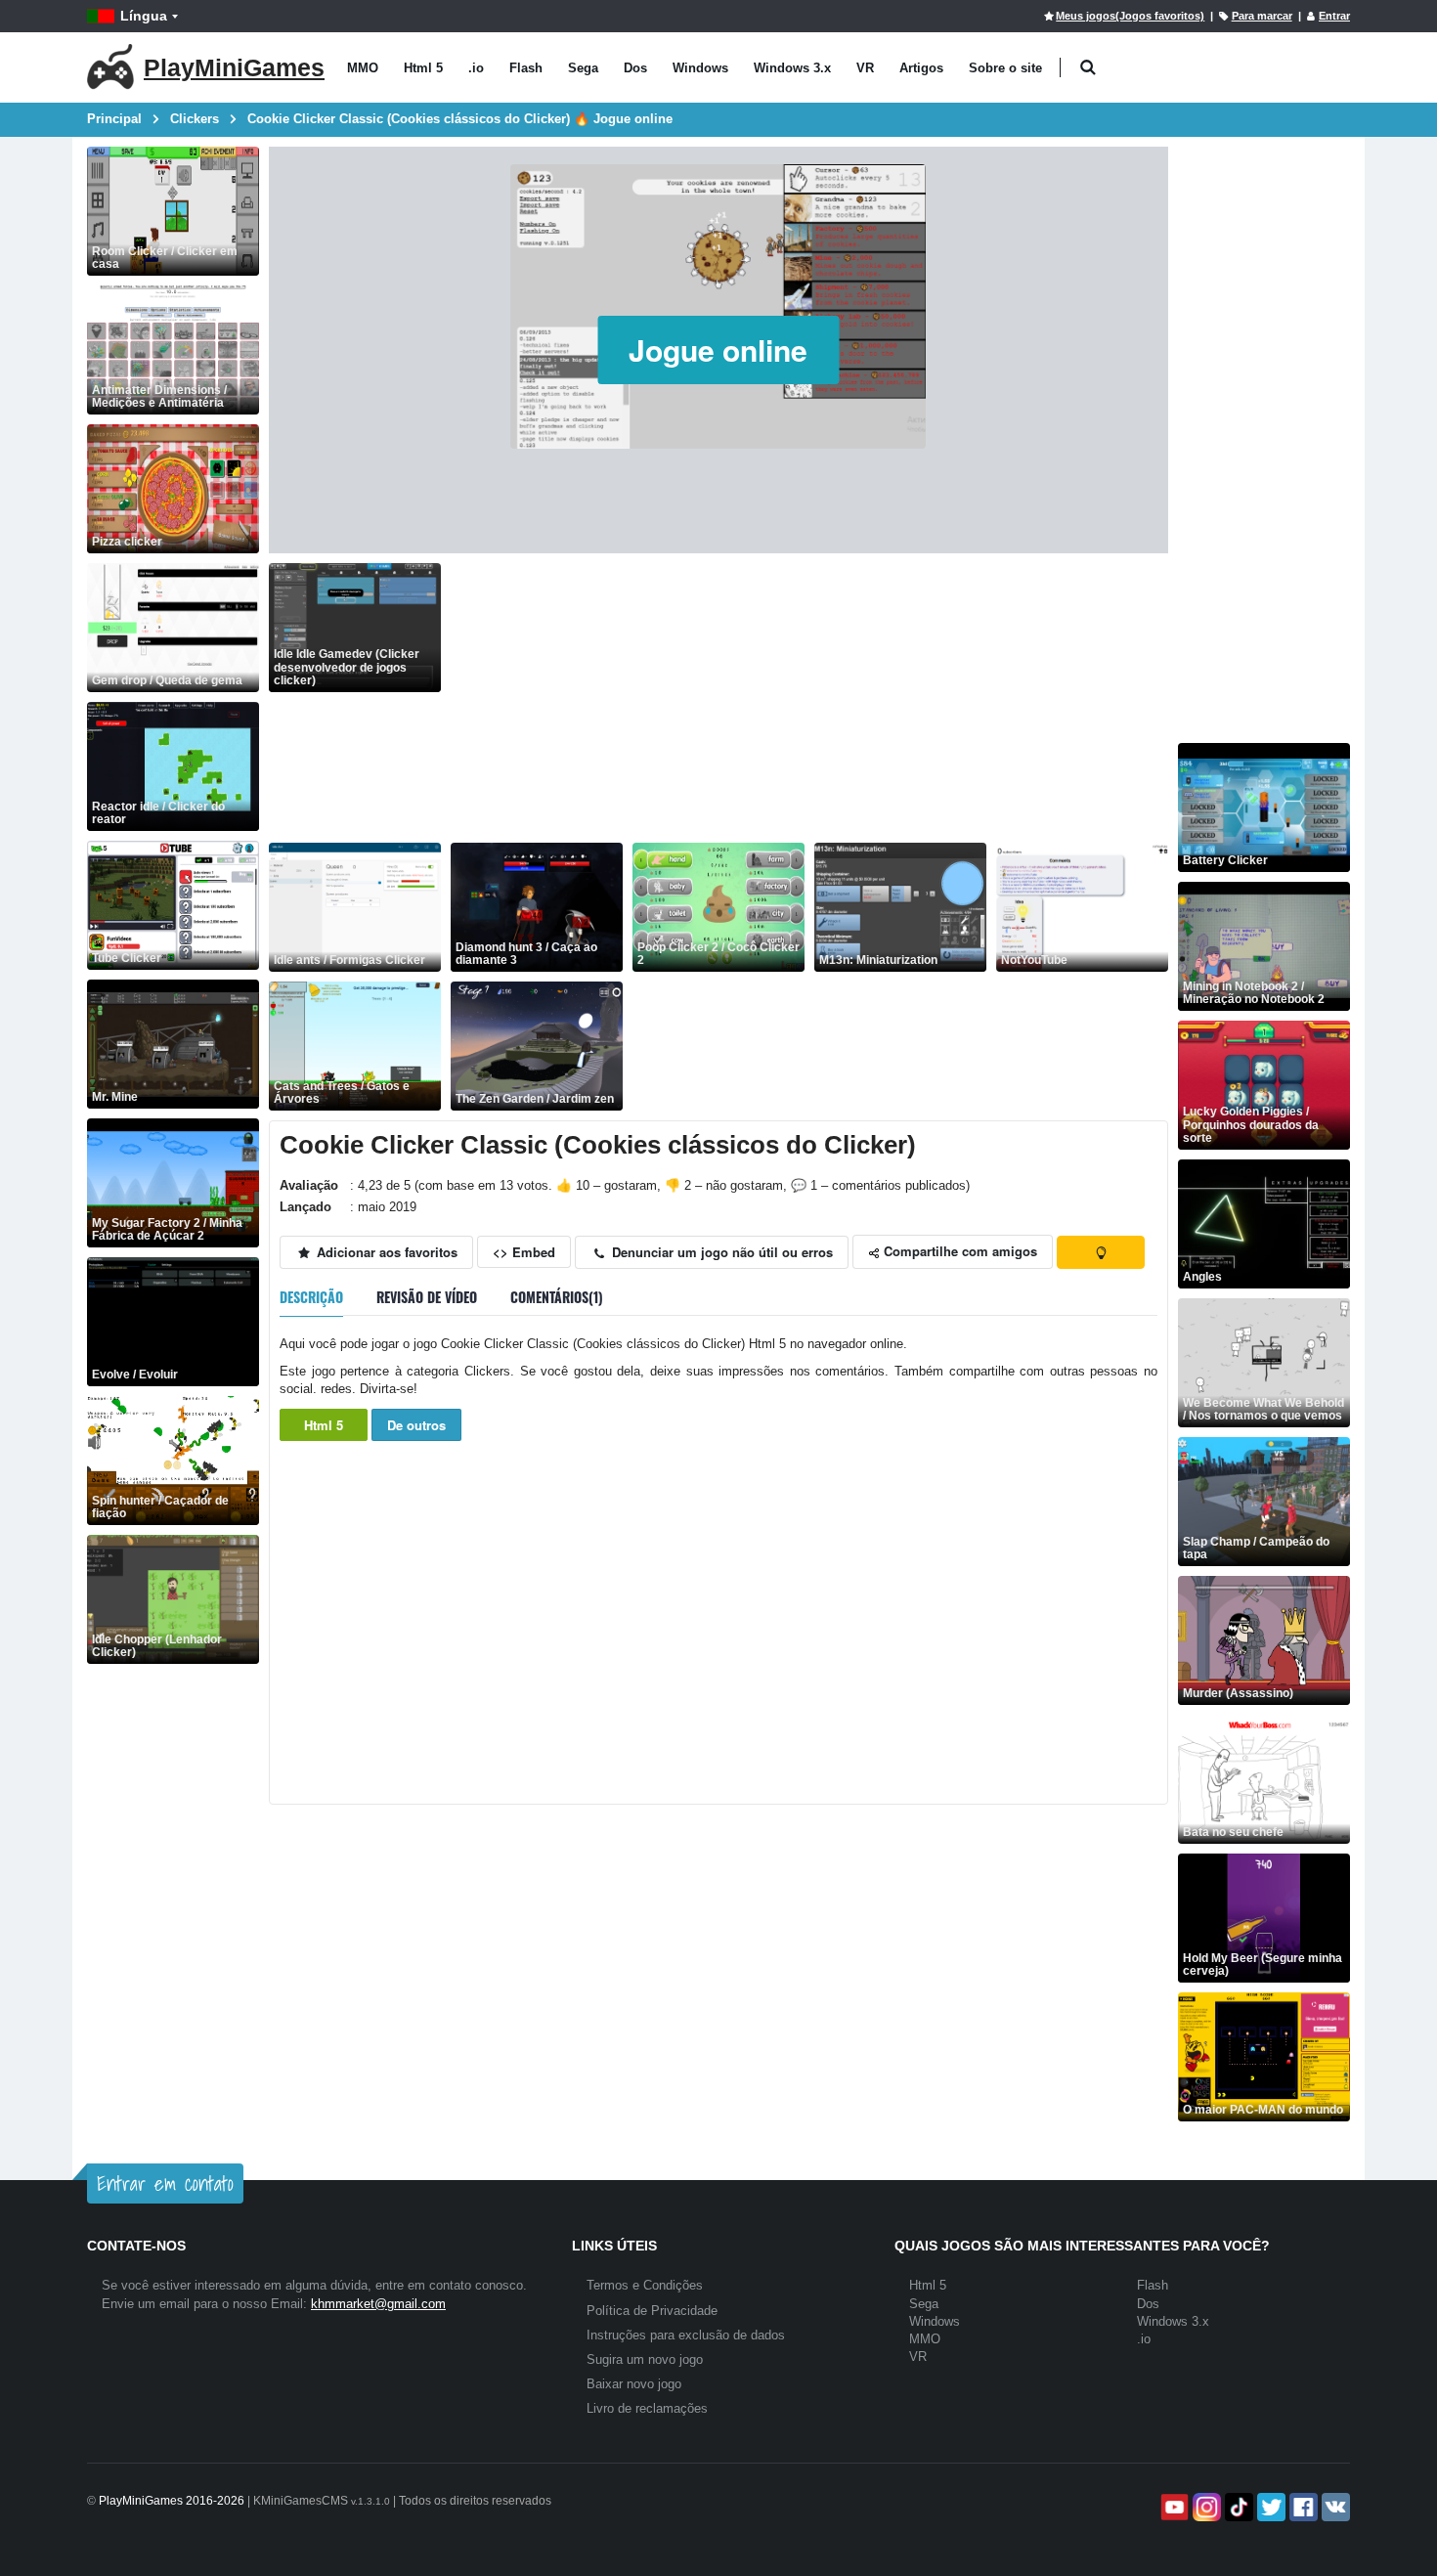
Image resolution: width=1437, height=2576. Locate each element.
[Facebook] (1302, 2507)
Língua (144, 16)
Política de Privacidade (652, 2311)
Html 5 (423, 68)
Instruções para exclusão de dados (686, 2335)
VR (865, 68)
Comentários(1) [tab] (557, 1297)
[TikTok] (1237, 2507)
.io (476, 68)
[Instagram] (1205, 2507)
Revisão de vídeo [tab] (427, 1297)
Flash (526, 68)
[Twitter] (1269, 2507)
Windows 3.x (792, 68)
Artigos (921, 68)
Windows (700, 68)
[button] (1088, 68)
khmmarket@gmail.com (378, 2304)
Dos (635, 68)
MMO (363, 68)
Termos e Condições (645, 2285)
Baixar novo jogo (634, 2384)
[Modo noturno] (1101, 1252)
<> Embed (524, 1252)
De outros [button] (416, 1425)
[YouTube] (1173, 2507)
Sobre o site (1005, 68)
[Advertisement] (809, 700)
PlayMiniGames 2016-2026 (172, 2501)
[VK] (1334, 2507)
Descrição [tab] (311, 1297)
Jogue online (718, 349)
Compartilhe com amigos (958, 1251)
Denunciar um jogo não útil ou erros (720, 1252)
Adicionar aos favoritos (385, 1252)
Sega (583, 68)
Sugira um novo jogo (645, 2359)
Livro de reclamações (647, 2408)
